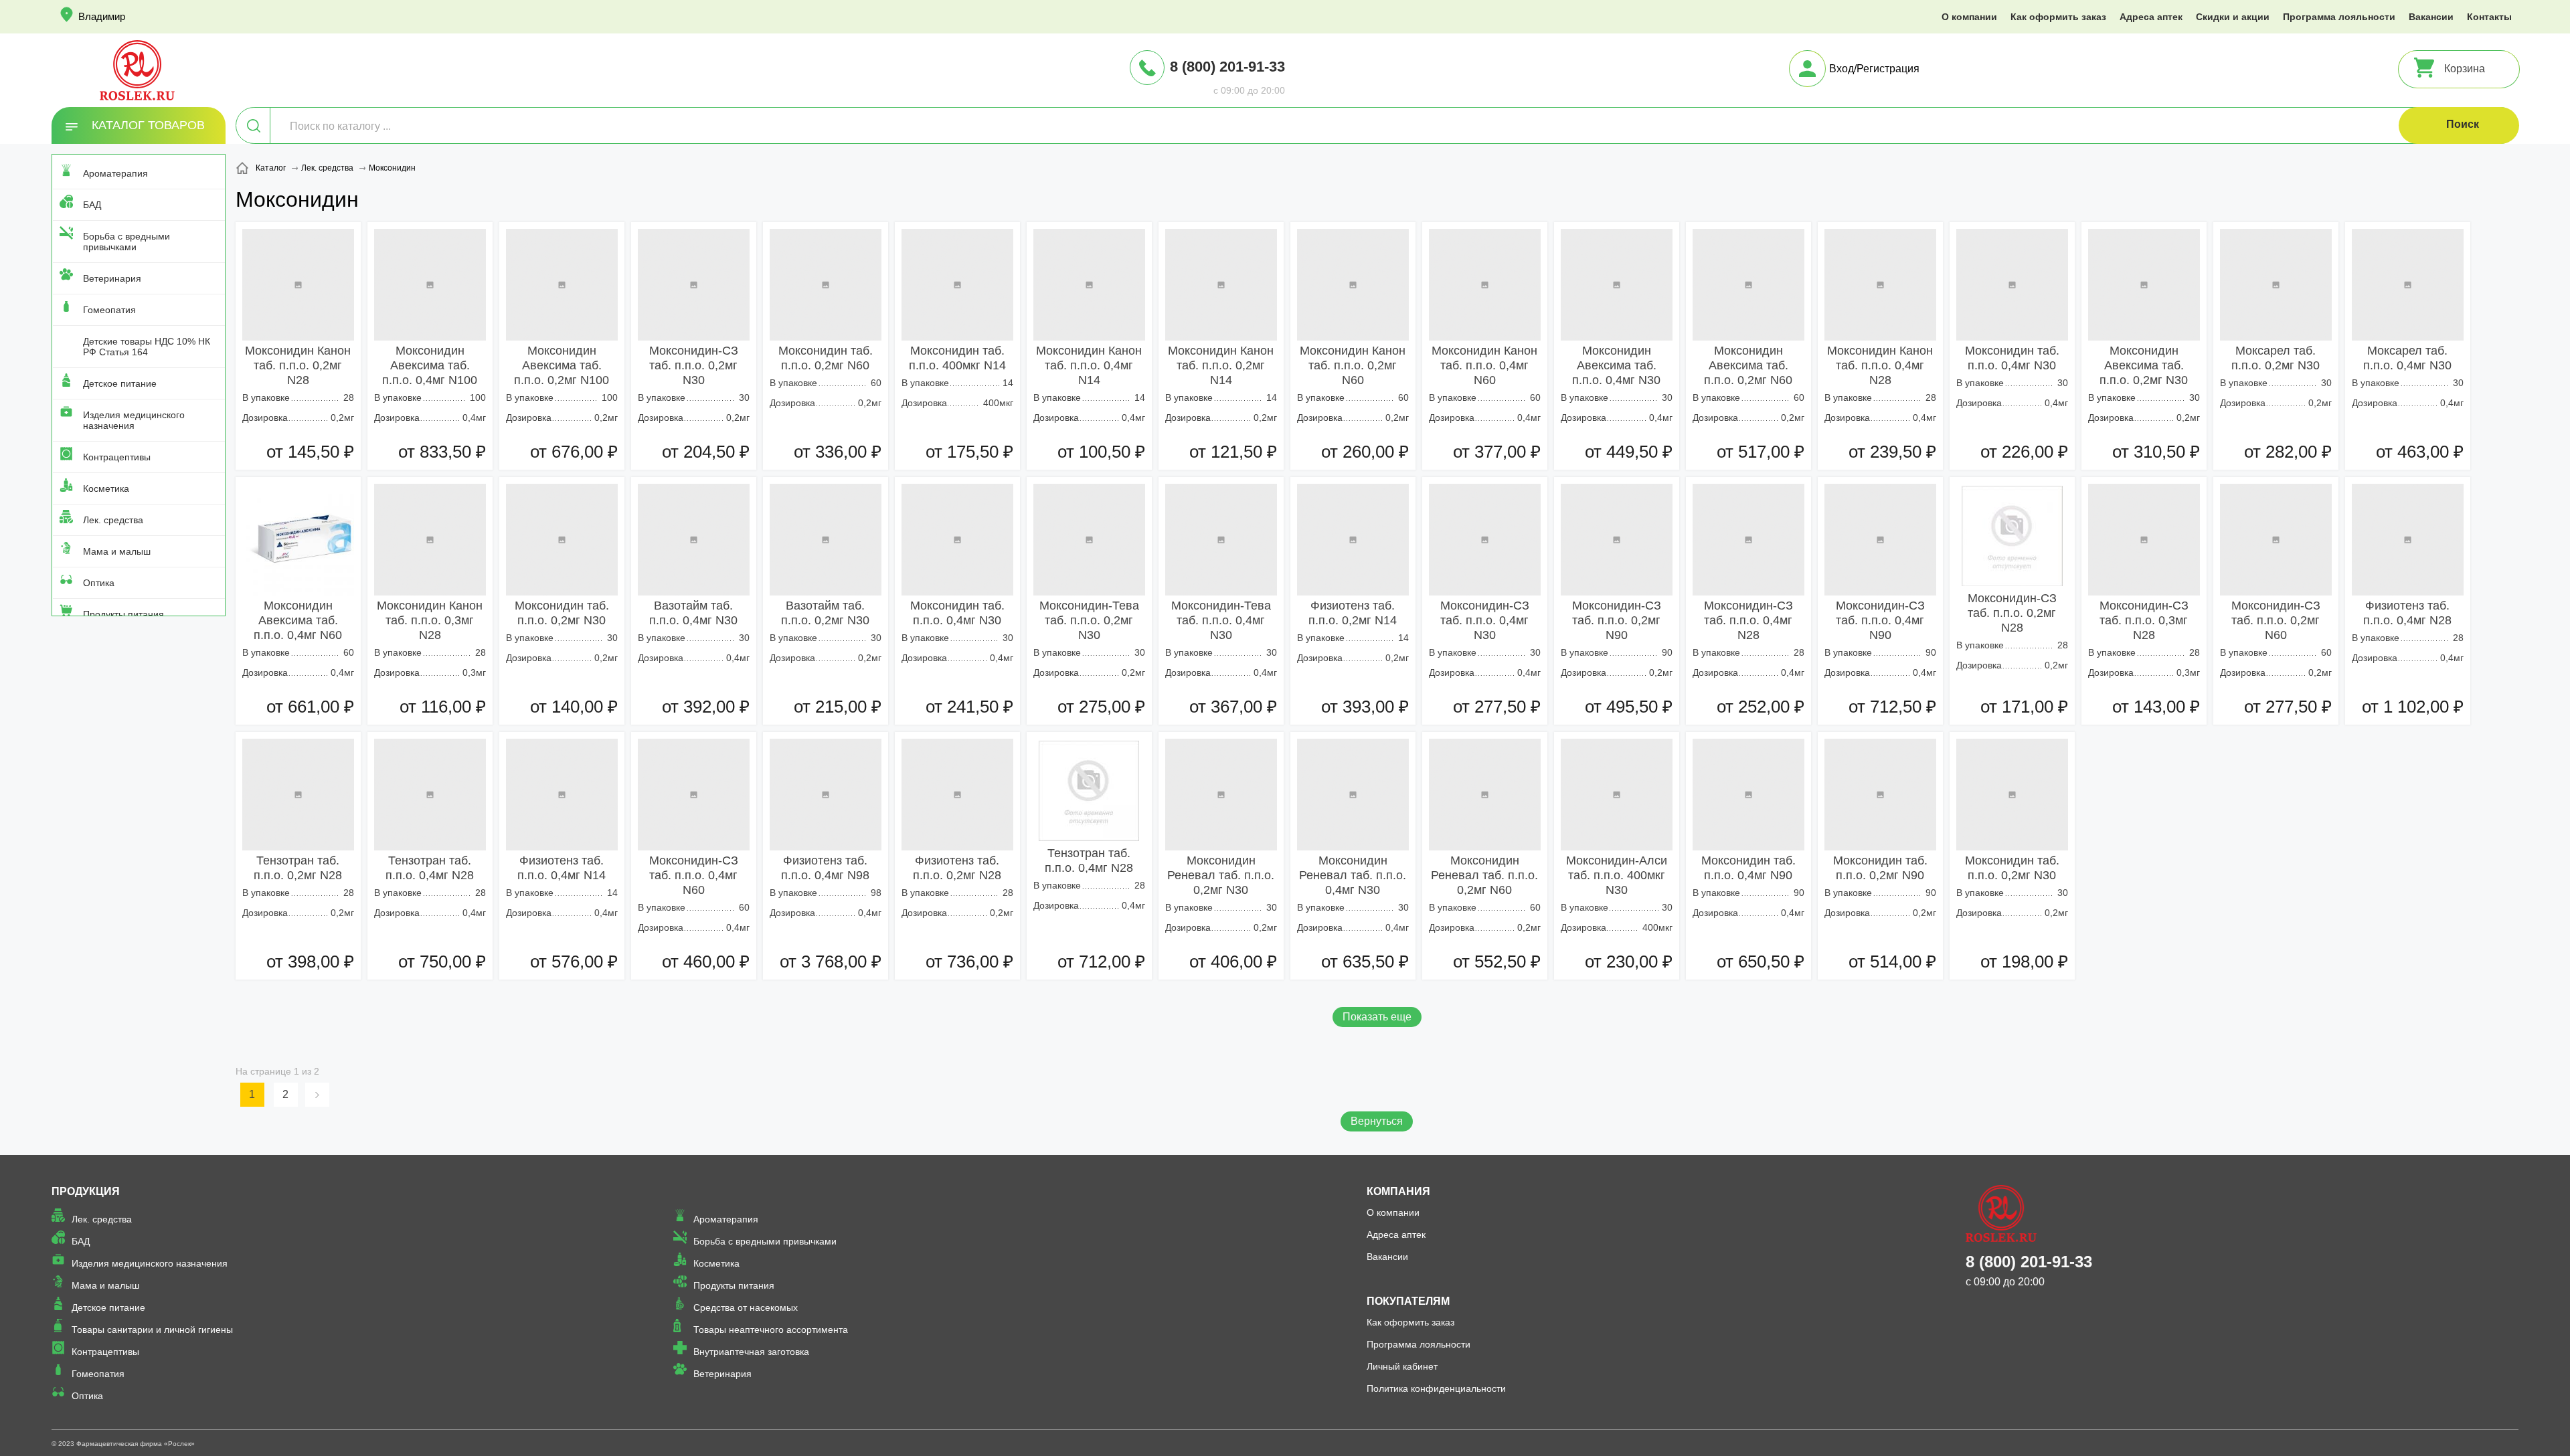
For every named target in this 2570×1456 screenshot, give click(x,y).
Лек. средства (113, 520)
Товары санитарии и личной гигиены (152, 1330)
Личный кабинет (1402, 1366)
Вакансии (2431, 17)
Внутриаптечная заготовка (751, 1352)
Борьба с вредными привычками (126, 242)
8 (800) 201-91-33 (1227, 67)
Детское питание (120, 383)
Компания (1398, 1191)
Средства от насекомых (746, 1307)
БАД (92, 205)
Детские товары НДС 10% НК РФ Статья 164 (147, 347)
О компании (1969, 17)
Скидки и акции (2233, 17)
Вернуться (1377, 1121)
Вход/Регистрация (1874, 69)
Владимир (102, 16)
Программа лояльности (2339, 17)
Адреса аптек (2151, 17)
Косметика (106, 488)
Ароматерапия (115, 173)
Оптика (99, 583)
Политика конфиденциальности (1436, 1388)
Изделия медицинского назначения (134, 420)
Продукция (86, 1191)
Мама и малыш (117, 551)
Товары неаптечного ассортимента (771, 1330)
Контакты (2489, 17)
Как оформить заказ (2058, 17)
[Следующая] (319, 1095)
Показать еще (1377, 1017)
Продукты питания (123, 614)
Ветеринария (112, 278)
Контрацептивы (117, 457)
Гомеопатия (109, 310)
